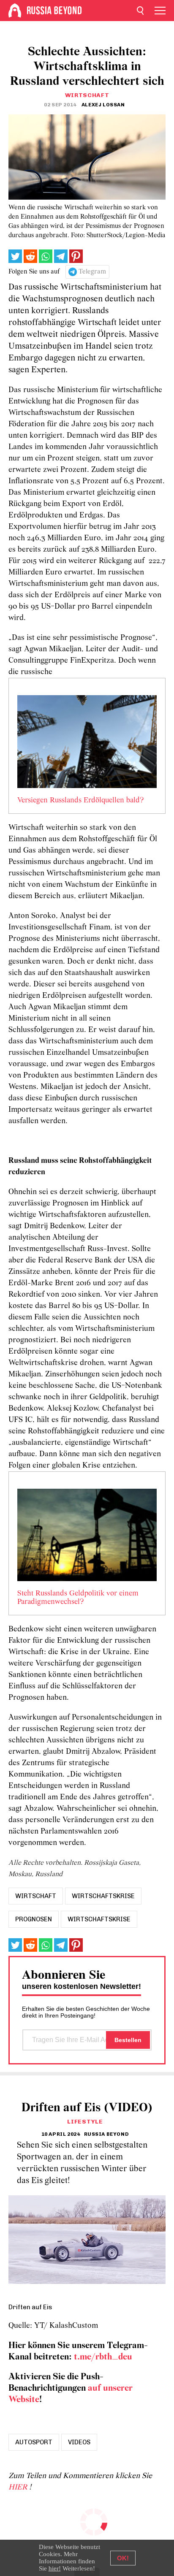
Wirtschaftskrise (99, 1919)
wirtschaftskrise (103, 1896)
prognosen (34, 1919)
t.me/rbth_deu (103, 2357)
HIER (19, 2488)
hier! (55, 2568)
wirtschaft (36, 1896)
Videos (79, 2442)
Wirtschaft (87, 95)
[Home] (15, 11)
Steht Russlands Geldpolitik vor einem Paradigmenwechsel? (78, 1598)
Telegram (92, 272)
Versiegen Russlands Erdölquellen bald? (80, 801)
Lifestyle (85, 2122)
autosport (34, 2442)
